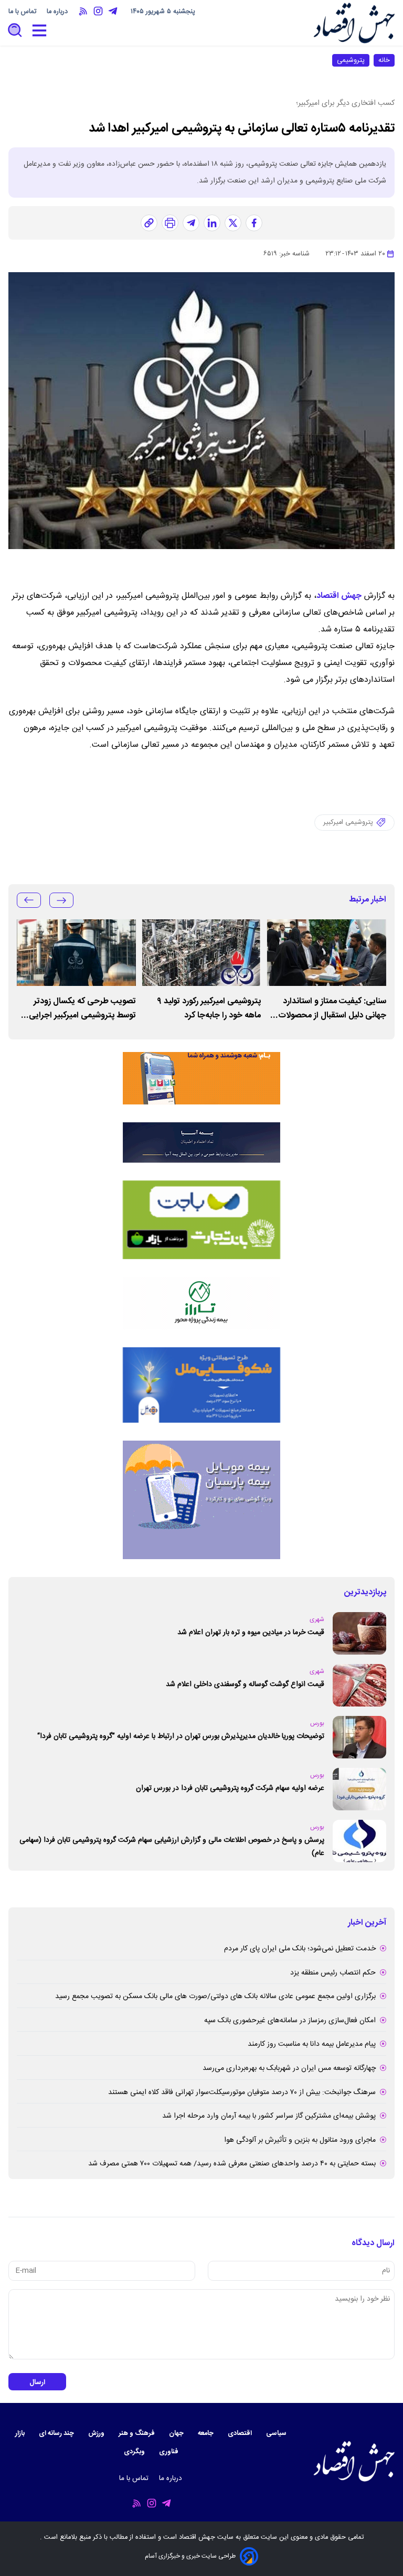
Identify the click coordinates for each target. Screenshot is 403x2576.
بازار (21, 2434)
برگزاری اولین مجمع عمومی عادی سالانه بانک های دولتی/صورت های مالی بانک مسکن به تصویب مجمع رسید (215, 1997)
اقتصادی (241, 2434)
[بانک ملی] (201, 1078)
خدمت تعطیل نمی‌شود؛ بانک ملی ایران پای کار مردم (300, 1949)
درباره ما (58, 12)
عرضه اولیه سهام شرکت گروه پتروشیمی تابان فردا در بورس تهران (230, 1788)
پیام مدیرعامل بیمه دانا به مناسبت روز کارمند (312, 2044)
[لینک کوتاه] (149, 223)
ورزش (97, 2434)
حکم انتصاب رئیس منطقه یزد (333, 1973)
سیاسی (277, 2434)
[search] (15, 31)
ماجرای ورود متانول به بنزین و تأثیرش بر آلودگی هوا (300, 2140)
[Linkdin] (212, 223)
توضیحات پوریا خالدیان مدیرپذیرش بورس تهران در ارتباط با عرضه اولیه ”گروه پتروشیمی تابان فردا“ (181, 1736)
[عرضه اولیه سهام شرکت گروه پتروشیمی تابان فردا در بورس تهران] (359, 1789)
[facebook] (254, 223)
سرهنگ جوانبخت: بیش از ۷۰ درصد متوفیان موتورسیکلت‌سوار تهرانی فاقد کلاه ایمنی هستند (242, 2092)
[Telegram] (113, 11)
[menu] (39, 31)
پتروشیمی (351, 60)
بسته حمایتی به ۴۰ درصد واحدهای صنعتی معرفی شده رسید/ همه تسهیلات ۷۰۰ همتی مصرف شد (232, 2164)
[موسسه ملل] (201, 1385)
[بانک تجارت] (201, 1220)
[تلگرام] (191, 223)
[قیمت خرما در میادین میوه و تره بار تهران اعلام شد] (359, 1633)
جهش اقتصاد (339, 596)
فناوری (169, 2452)
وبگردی (135, 2452)
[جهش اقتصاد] (354, 23)
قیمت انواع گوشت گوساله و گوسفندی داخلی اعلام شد (245, 1684)
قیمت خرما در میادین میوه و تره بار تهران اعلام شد (251, 1633)
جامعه (206, 2434)
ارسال (37, 2382)
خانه (384, 60)
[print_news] (170, 223)
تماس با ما (23, 12)
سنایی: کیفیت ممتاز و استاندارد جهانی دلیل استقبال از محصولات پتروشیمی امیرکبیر (332, 1008)
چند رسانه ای (57, 2434)
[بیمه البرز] (201, 1303)
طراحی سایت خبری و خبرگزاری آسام (190, 2556)
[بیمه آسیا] (201, 1142)
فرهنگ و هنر (137, 2434)
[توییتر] (233, 223)
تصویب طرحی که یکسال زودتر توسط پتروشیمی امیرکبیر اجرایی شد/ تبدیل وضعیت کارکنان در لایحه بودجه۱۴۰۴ (77, 1008)
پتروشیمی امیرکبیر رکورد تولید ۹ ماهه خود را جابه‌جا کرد (209, 1008)
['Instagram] (98, 11)
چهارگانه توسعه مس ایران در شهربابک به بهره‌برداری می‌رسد (289, 2068)
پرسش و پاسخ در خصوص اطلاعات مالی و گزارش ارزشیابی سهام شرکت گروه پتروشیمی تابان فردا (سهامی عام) (172, 1847)
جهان (177, 2434)
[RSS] (83, 11)
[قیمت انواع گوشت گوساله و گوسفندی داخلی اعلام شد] (359, 1685)
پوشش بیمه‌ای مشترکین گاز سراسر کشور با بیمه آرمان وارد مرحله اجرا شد (269, 2116)
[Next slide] (29, 900)
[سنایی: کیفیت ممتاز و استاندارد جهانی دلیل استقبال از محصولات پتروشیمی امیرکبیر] (327, 953)
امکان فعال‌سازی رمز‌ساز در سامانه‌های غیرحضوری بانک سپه (290, 2021)
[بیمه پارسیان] (201, 1500)
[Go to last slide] (61, 900)
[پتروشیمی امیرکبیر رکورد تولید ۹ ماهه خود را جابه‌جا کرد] (202, 953)
